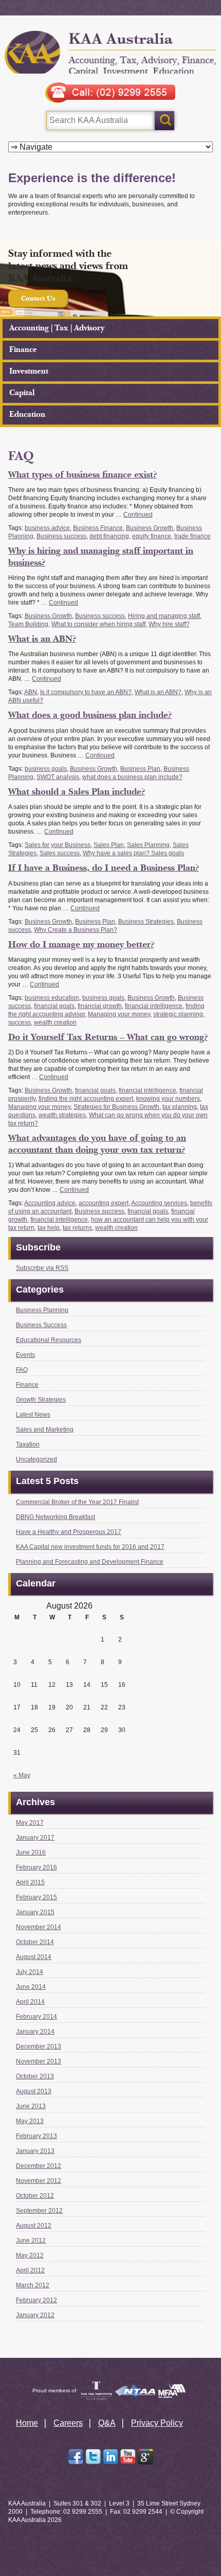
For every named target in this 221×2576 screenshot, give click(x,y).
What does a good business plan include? (90, 715)
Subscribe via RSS (42, 1268)
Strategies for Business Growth (116, 1107)
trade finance (192, 536)
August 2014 (34, 1957)
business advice (47, 528)
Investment (29, 371)
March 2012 (33, 2285)
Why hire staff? (169, 624)
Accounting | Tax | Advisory (57, 328)
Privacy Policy (157, 2423)
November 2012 (39, 2181)
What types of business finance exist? (82, 475)
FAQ (22, 1370)
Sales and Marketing (45, 1430)
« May (22, 1775)
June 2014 (31, 1987)
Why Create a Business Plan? (76, 930)
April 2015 (30, 1882)
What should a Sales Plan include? (77, 792)
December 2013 (39, 2046)
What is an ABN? (42, 639)
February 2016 (36, 1867)
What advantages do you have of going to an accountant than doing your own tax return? (97, 1144)
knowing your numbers (168, 1099)
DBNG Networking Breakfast (56, 1517)
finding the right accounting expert (86, 1099)
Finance (23, 350)
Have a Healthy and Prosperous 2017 (69, 1532)
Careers (68, 2423)
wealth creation (55, 1022)
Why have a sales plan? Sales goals (133, 853)
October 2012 (35, 2196)
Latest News (33, 1415)
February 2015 (36, 1897)
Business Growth (150, 528)
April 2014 (30, 2002)
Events (25, 1355)
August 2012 (34, 2226)
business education (52, 998)
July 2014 (30, 1972)
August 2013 (34, 2091)
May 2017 (30, 1823)
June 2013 (31, 2106)
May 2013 (30, 2121)
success (20, 1022)
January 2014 (35, 2032)
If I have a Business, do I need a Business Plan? (104, 868)
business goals (46, 769)
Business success (61, 536)
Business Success (41, 1325)
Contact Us (38, 298)
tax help (49, 1228)
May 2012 (30, 2255)
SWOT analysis (58, 777)
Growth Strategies (41, 1400)
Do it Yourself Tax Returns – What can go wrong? (108, 1037)
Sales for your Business (58, 845)
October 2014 (35, 1942)
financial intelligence (154, 1006)
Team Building (28, 624)
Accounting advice (50, 1203)
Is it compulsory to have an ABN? (86, 692)
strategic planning (178, 1014)
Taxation (28, 1444)
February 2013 (36, 2136)
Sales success (60, 853)
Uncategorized (36, 1459)
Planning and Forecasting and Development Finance (90, 1562)
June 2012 (31, 2240)
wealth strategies (62, 1115)
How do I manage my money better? (81, 945)
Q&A (107, 2423)
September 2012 (39, 2211)
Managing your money (119, 1014)
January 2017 (35, 1838)
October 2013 (35, 2076)
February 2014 (36, 2017)
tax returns (77, 1228)
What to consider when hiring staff (98, 624)
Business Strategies (146, 922)
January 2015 (35, 1912)
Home (27, 2423)
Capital (22, 393)
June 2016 (31, 1852)
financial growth (100, 1006)
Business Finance (98, 528)
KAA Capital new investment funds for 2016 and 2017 (90, 1547)
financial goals (54, 1006)
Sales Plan (109, 845)
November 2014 (39, 1927)
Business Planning (42, 1310)
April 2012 (30, 2270)
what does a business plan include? (132, 777)
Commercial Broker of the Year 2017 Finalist (77, 1502)
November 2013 (39, 2061)
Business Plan (140, 769)
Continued (138, 515)
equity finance (152, 536)
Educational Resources (49, 1340)
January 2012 (35, 2315)
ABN (31, 692)
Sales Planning (148, 845)
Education (27, 414)
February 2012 (36, 2300)
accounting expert (104, 1203)
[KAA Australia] (111, 52)
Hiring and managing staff (164, 616)
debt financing (109, 536)
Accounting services (159, 1203)
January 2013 (35, 2151)
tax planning (180, 1107)
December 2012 (39, 2166)
